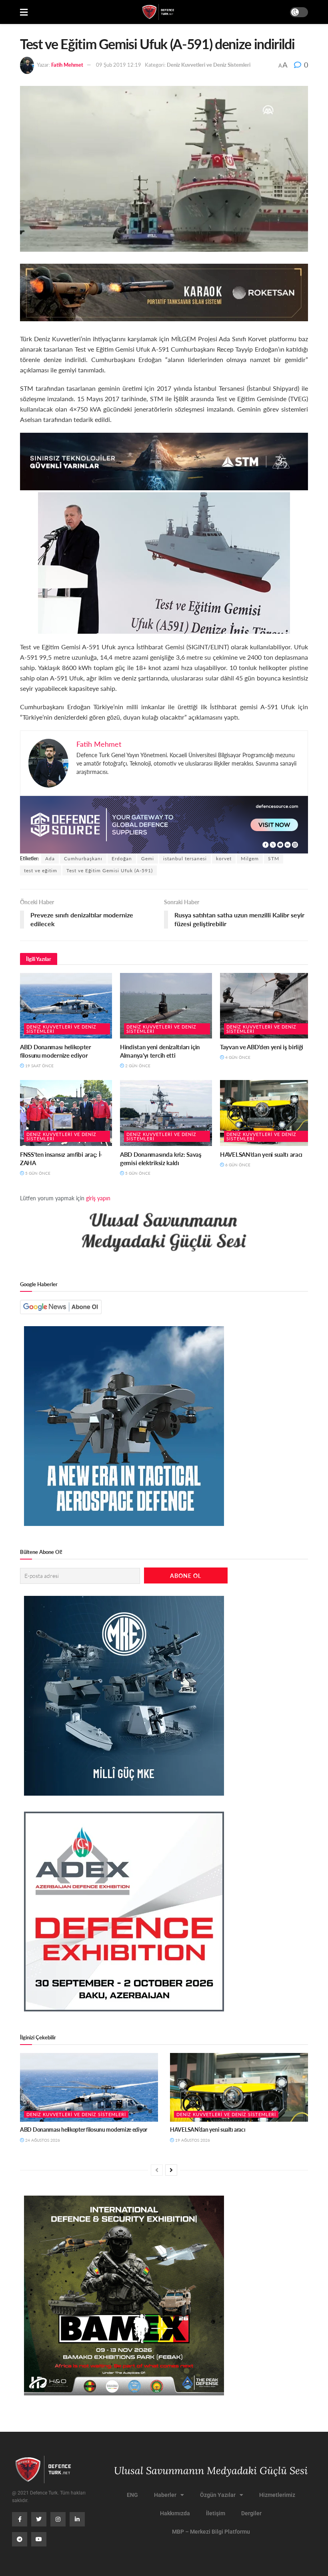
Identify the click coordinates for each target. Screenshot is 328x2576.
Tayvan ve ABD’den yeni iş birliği (262, 1047)
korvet (224, 858)
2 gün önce (137, 1066)
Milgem (250, 858)
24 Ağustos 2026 (42, 2140)
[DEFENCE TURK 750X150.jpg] (164, 460)
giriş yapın (98, 1198)
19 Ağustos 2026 (192, 2140)
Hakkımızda (175, 2513)
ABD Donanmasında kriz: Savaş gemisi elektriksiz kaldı (161, 1158)
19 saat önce (39, 1066)
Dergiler (251, 2513)
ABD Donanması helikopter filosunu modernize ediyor (56, 1051)
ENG (132, 2495)
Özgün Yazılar (218, 2495)
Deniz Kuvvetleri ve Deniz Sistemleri (209, 65)
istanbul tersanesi (185, 858)
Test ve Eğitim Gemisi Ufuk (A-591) (110, 870)
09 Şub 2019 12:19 (119, 65)
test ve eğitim (41, 870)
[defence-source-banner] (164, 824)
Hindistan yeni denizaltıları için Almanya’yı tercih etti (160, 1051)
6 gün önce (237, 1165)
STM (274, 858)
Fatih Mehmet (67, 65)
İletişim (216, 2513)
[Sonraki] (171, 2170)
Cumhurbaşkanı (83, 858)
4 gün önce (237, 1057)
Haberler (165, 2495)
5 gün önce (37, 1173)
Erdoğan (122, 858)
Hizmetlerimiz (277, 2495)
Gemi (148, 858)
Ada (50, 858)
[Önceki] (157, 2170)
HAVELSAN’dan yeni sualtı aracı (261, 1154)
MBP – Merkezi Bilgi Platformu (211, 2532)
